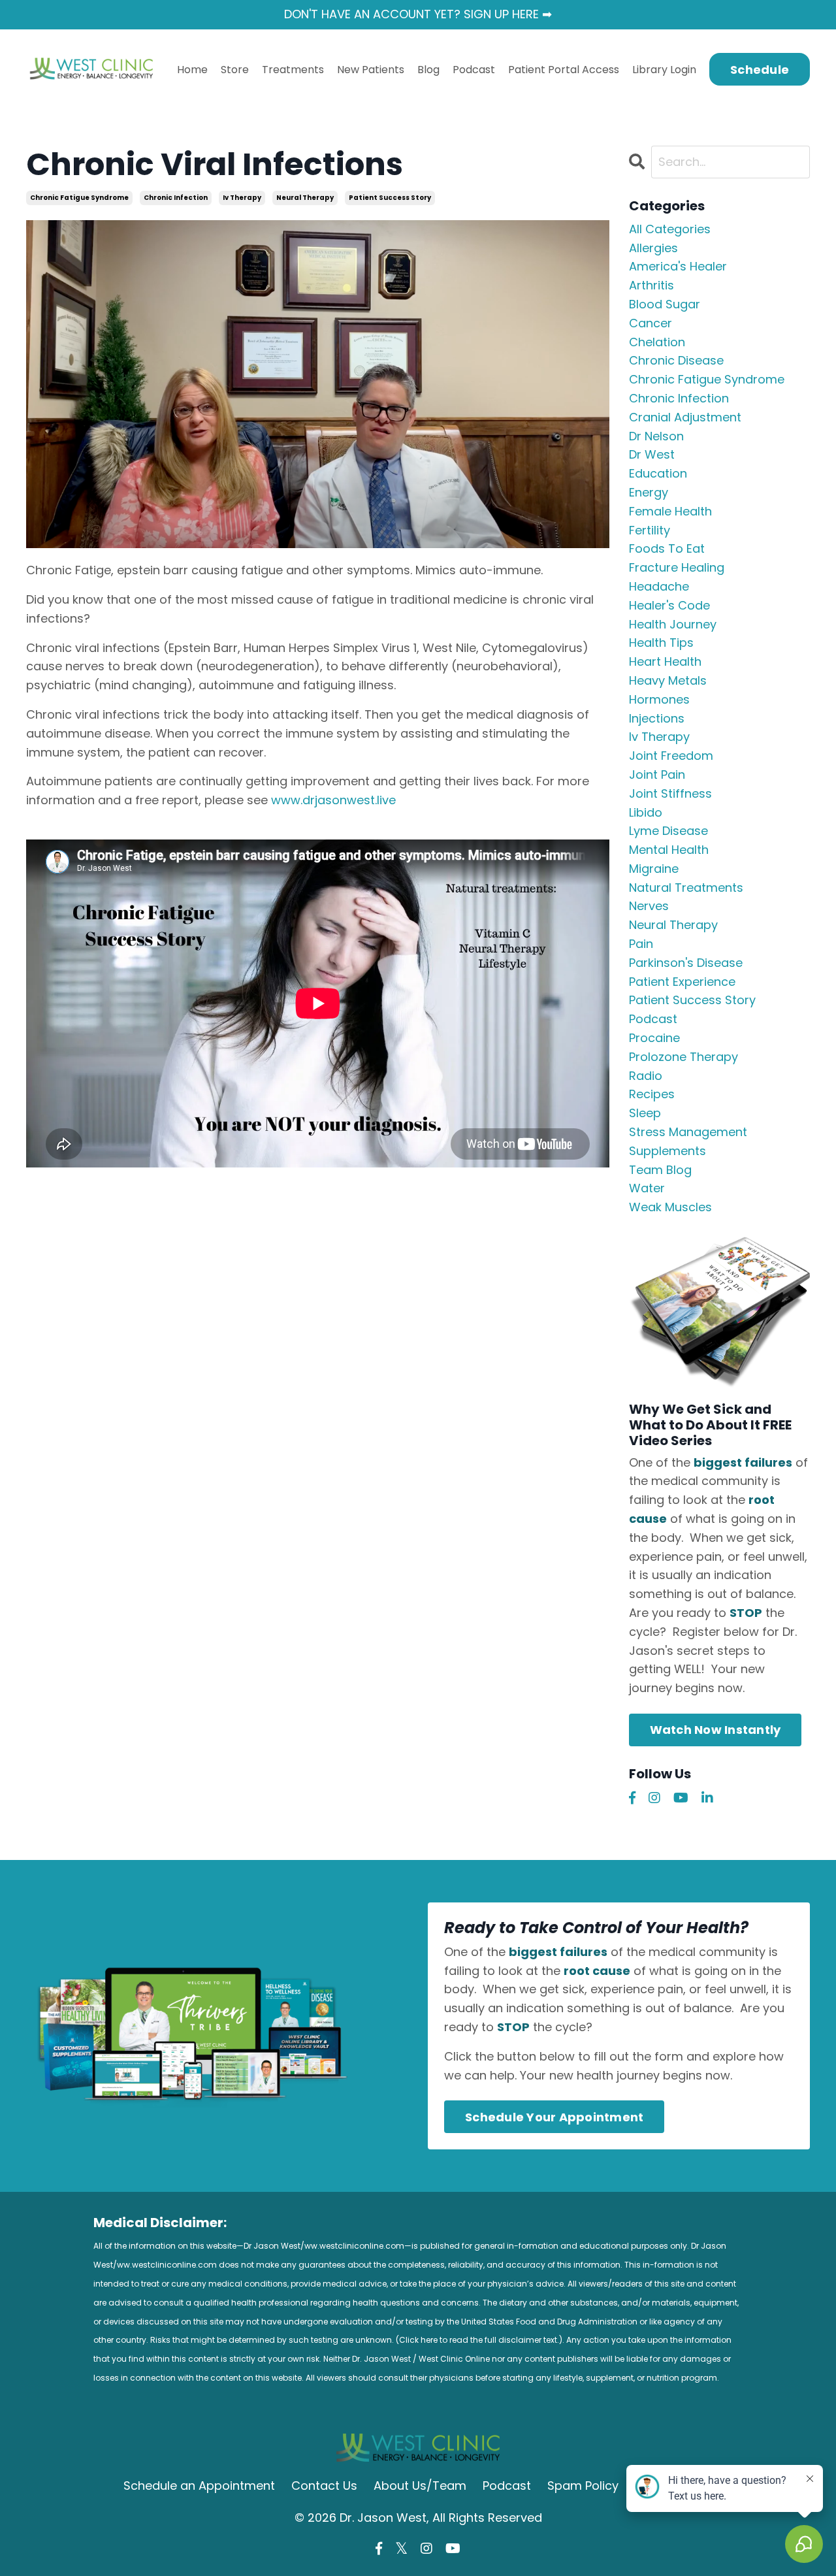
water (647, 1188)
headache (659, 586)
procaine (654, 1038)
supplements (667, 1151)
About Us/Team (420, 2486)
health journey (673, 624)
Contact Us (324, 2486)
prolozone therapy (683, 1057)
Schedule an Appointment (199, 2486)
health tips (661, 643)
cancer (651, 323)
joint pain (657, 774)
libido (646, 812)
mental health (669, 850)
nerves (649, 906)
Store (235, 70)
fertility (650, 530)
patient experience (682, 982)
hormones (659, 699)
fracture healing (677, 567)
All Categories (670, 229)
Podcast (474, 70)
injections (657, 718)
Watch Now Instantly (715, 1730)
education (658, 473)
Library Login (664, 70)
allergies (653, 248)
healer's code (669, 605)
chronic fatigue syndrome (79, 198)
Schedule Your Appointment (554, 2117)
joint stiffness (670, 793)
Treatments (293, 70)
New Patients (371, 70)
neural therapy (305, 198)
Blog (428, 70)
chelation (657, 342)
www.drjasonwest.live (333, 800)
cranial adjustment (685, 417)
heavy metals (668, 680)
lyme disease (668, 831)
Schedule (760, 70)
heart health (665, 661)
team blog (660, 1170)
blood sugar (665, 304)
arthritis (651, 285)
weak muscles (670, 1207)
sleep (645, 1113)
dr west (652, 454)
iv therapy (242, 198)
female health (670, 511)
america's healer (678, 266)
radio (646, 1076)
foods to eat (667, 548)
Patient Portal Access (564, 70)
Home (192, 70)
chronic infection (176, 198)
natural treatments (686, 888)
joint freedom (671, 756)
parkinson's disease (686, 963)
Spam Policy (583, 2486)
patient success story (390, 198)
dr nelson (656, 436)
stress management (688, 1132)
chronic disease (676, 360)
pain (641, 944)
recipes (652, 1094)
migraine (654, 869)
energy (649, 492)
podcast (653, 1019)
